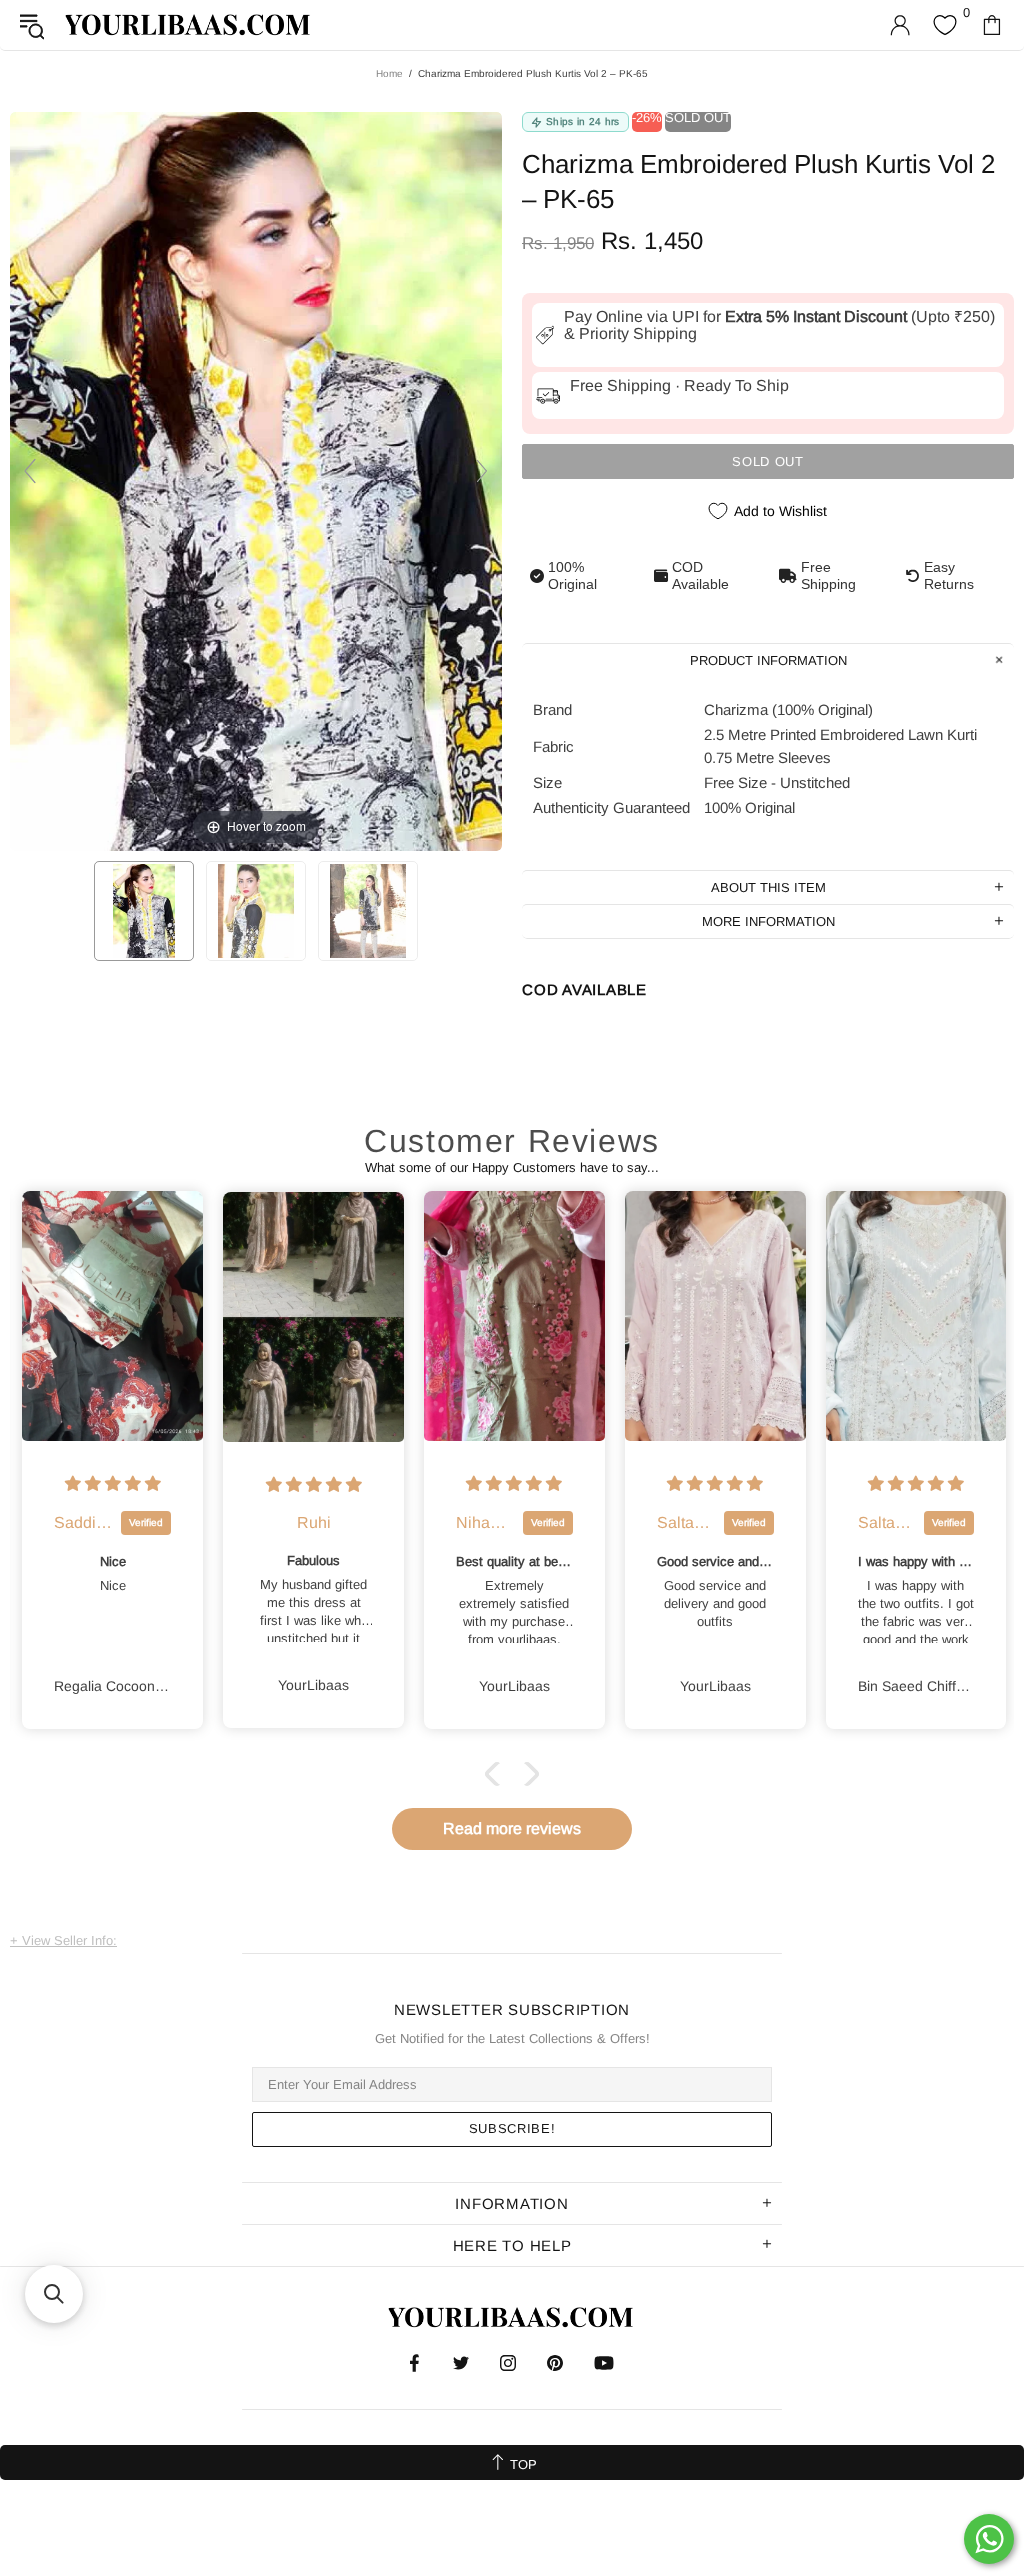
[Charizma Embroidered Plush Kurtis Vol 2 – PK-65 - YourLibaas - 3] (368, 911)
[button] (497, 1774)
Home (389, 73)
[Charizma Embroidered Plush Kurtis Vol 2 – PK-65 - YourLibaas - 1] (144, 911)
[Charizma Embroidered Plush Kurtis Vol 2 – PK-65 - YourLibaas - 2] (256, 911)
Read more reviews (512, 1828)
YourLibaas (189, 24)
